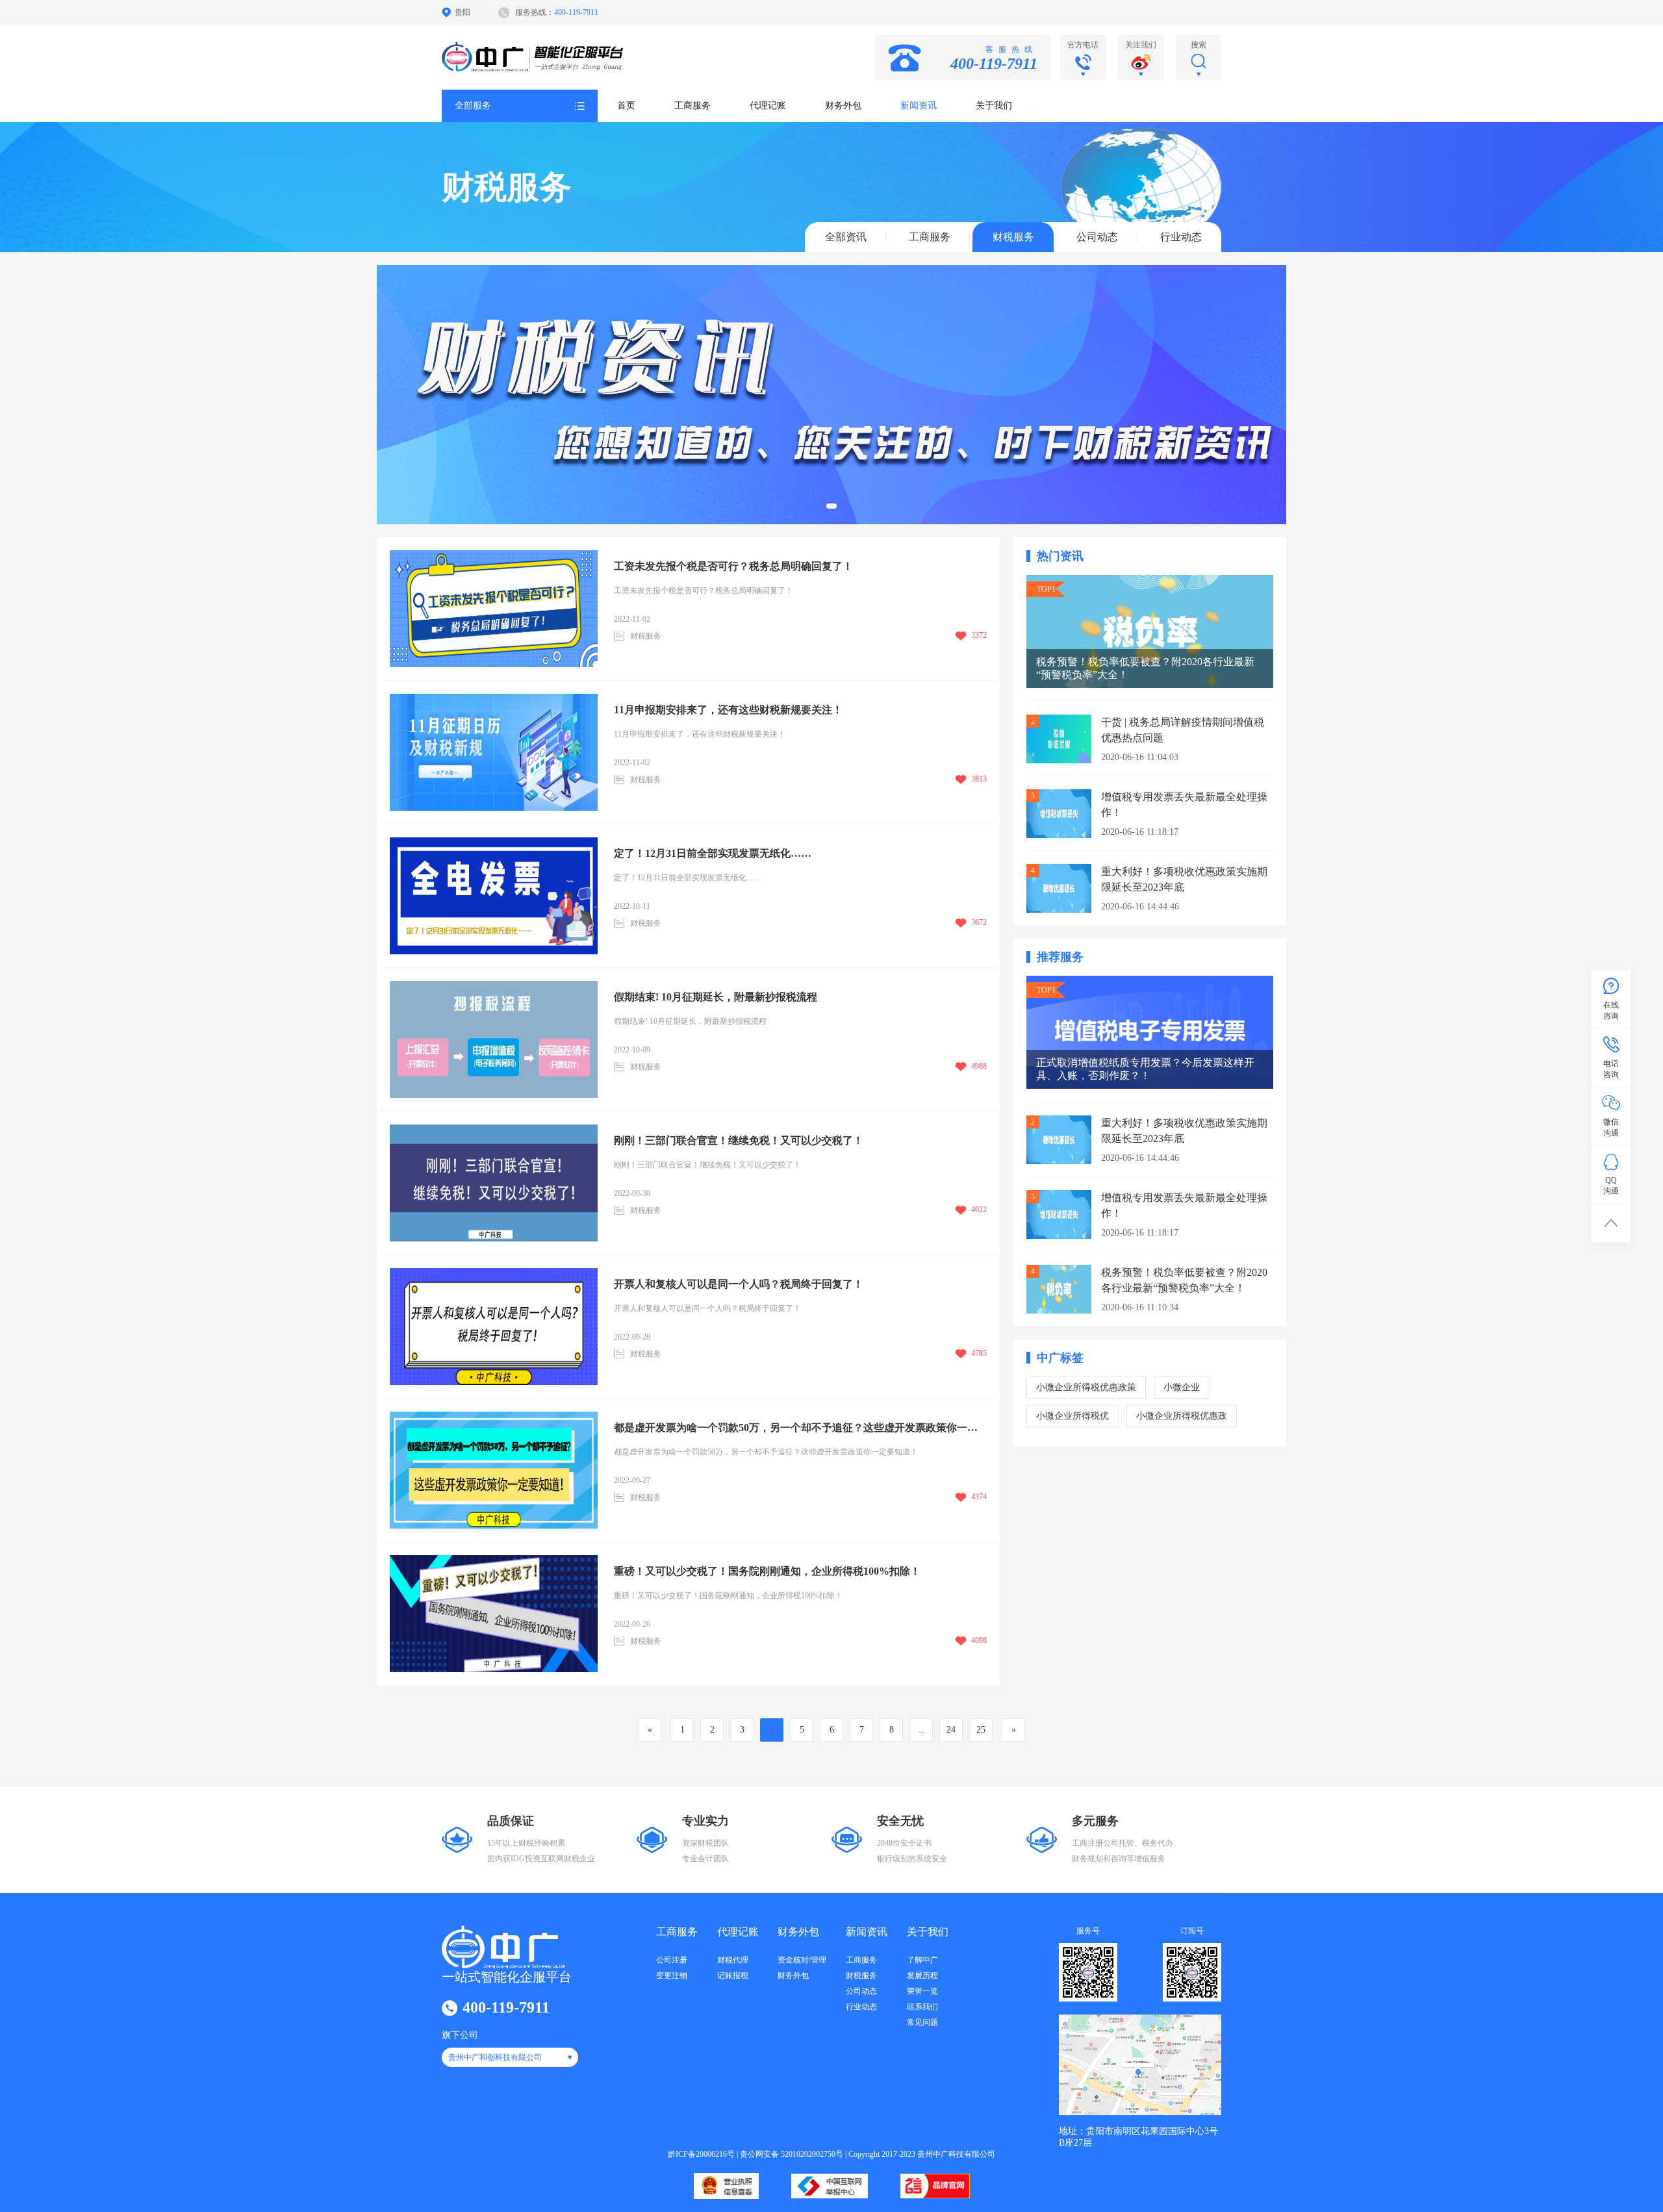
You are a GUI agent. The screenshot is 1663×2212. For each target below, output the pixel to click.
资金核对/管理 (802, 1960)
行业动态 (1181, 237)
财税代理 (733, 1960)
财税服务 (1013, 237)
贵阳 (463, 12)
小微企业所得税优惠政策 (1086, 1387)
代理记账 (768, 106)
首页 (626, 106)
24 (951, 1730)
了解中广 (922, 1960)
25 (981, 1730)
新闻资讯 (919, 106)
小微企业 (1182, 1387)
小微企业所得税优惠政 (1182, 1416)
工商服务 (692, 106)
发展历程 (922, 1976)
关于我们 (994, 106)
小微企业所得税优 (1073, 1416)
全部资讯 (846, 237)
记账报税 (733, 1976)
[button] (831, 506)
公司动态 (1097, 237)
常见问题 (922, 2022)
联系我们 (922, 2007)
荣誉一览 (922, 1991)
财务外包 (843, 106)
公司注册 (672, 1960)
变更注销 (672, 1976)
